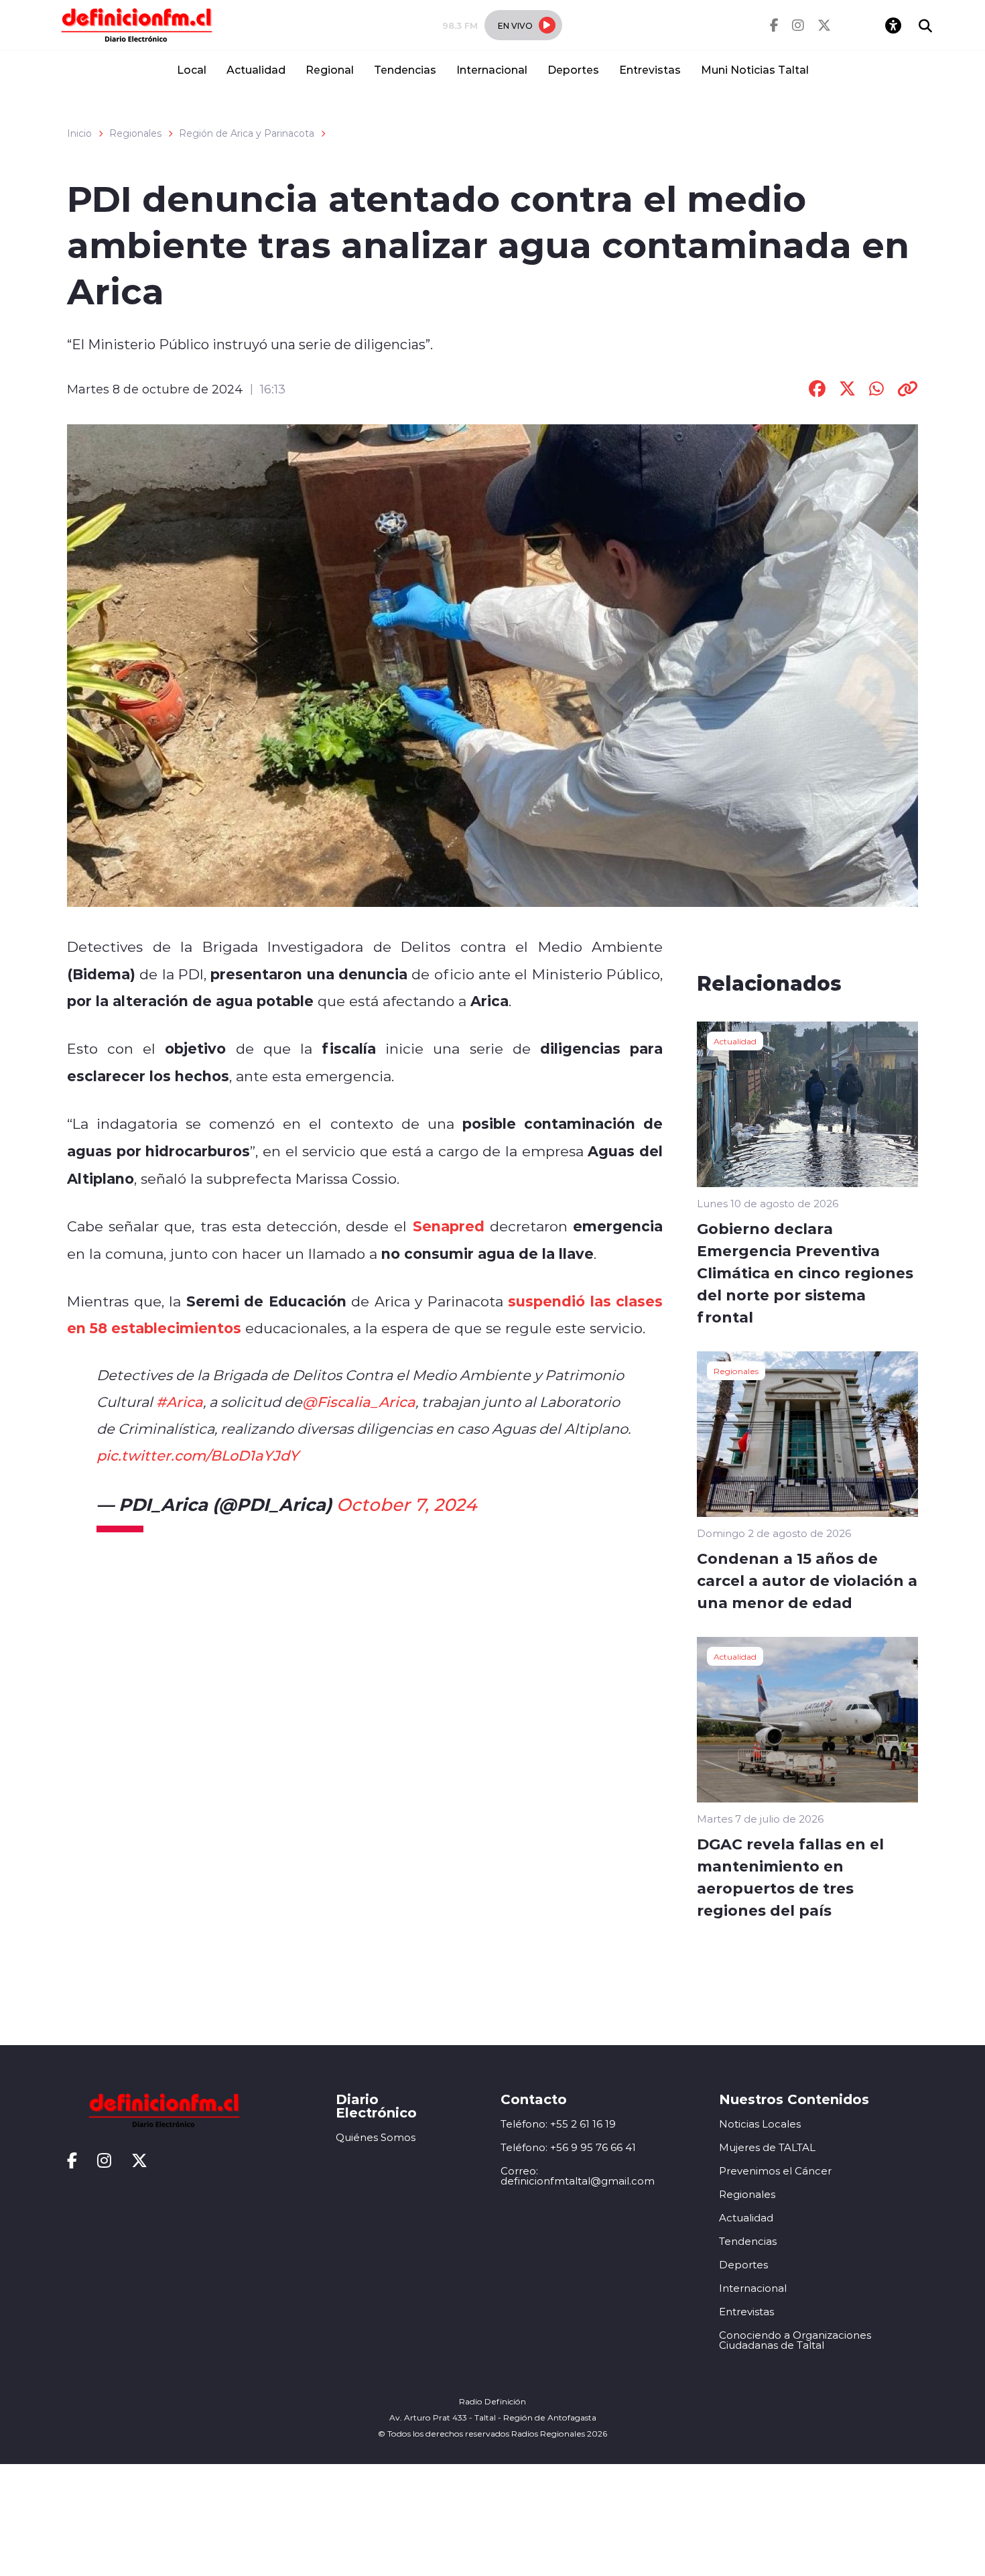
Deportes (573, 69)
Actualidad (256, 69)
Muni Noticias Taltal (755, 69)
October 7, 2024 (406, 1504)
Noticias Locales (760, 2124)
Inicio (79, 133)
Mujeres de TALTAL (767, 2147)
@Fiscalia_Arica (359, 1402)
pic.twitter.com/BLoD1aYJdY (198, 1455)
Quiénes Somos (376, 2137)
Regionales (135, 133)
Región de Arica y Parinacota (247, 133)
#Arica (180, 1402)
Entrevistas (650, 69)
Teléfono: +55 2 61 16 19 (558, 2124)
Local (192, 69)
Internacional (492, 69)
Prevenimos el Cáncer (775, 2171)
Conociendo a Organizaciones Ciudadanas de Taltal (795, 2340)
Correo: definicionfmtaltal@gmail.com (578, 2176)
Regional (330, 69)
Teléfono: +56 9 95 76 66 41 (568, 2147)
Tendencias (405, 69)
